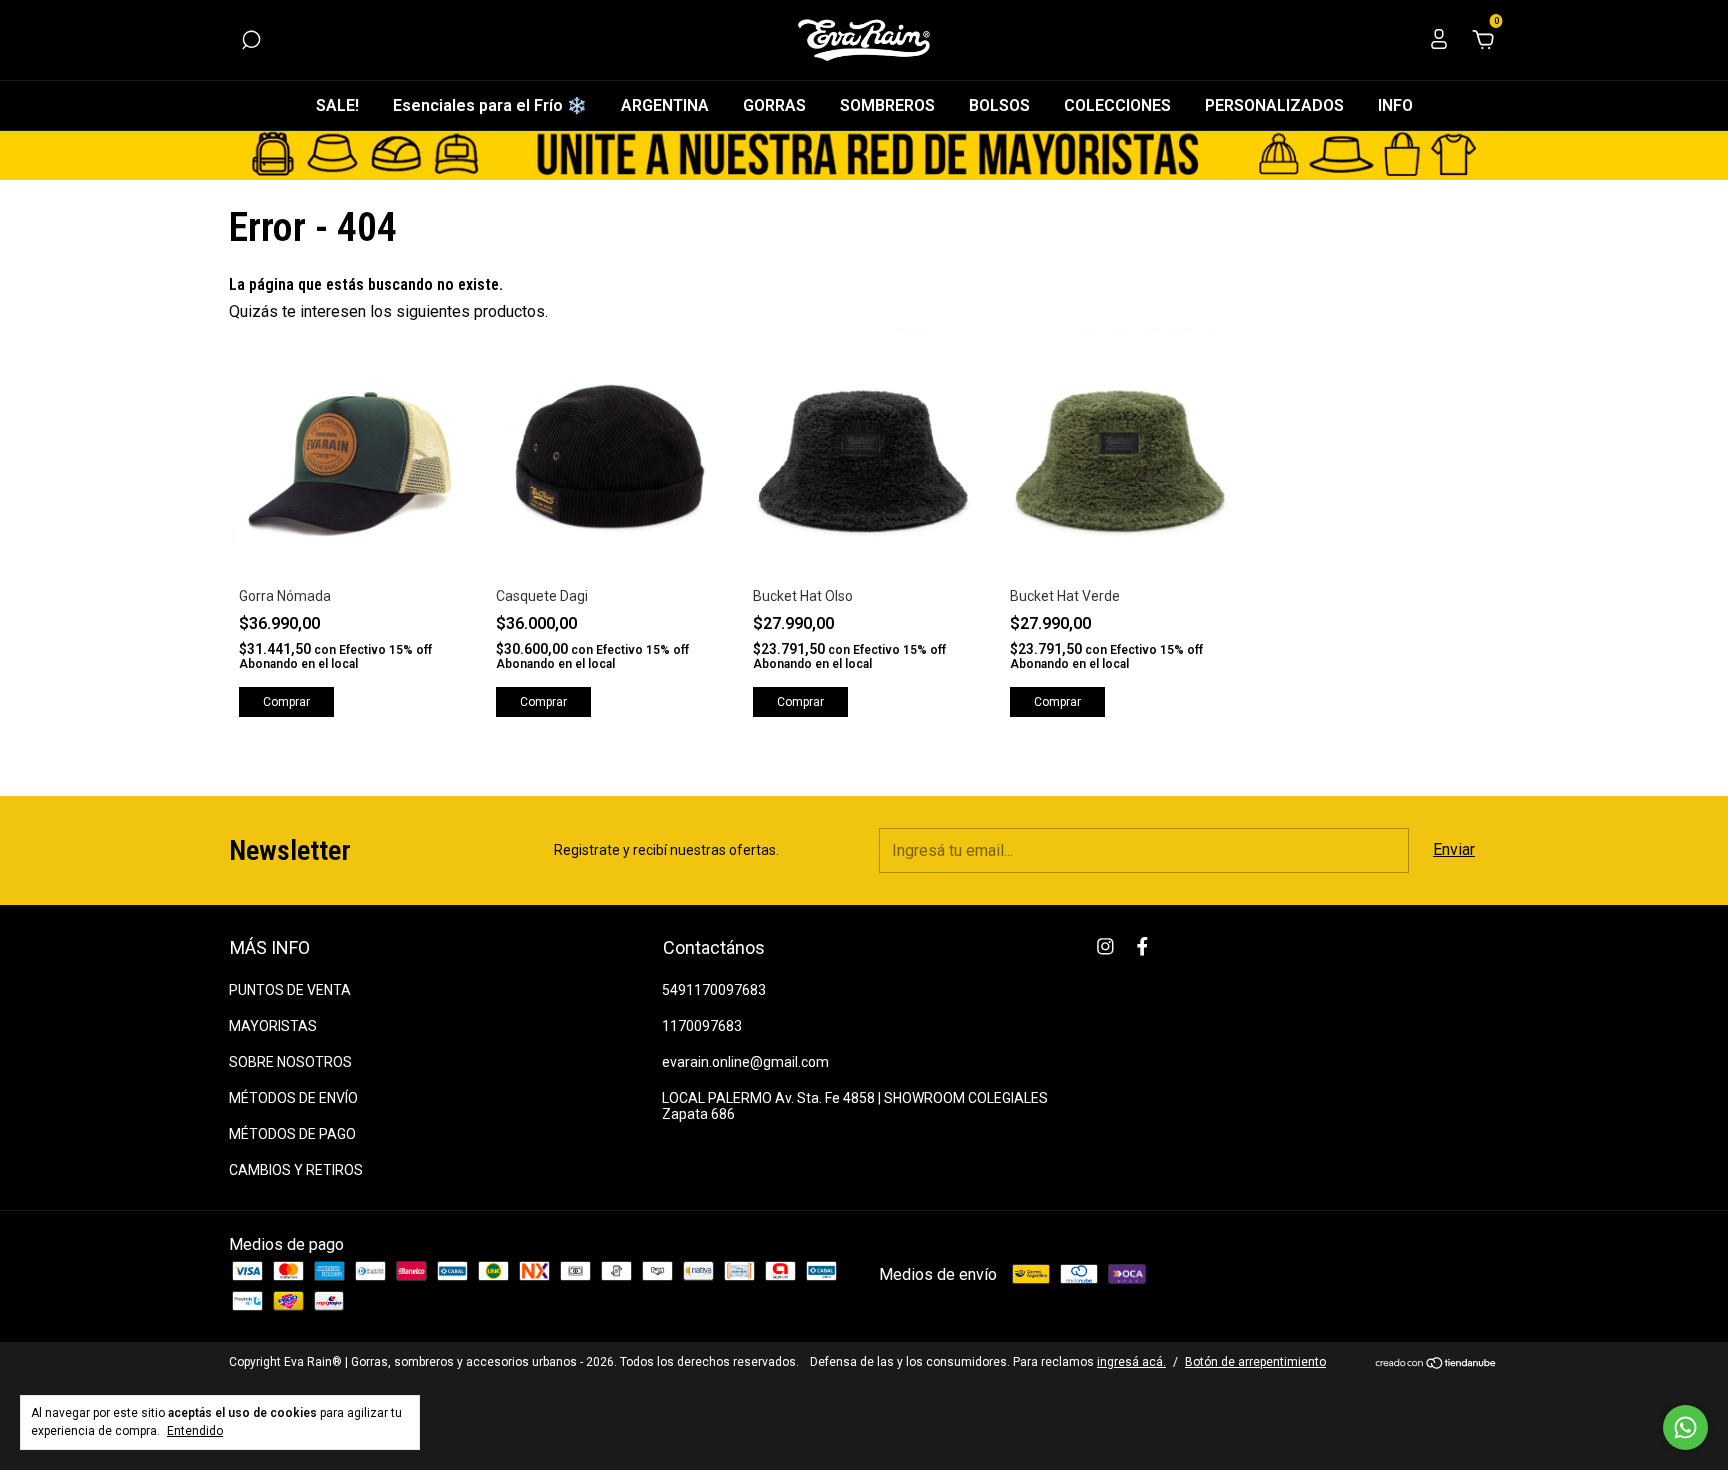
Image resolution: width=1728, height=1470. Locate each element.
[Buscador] (251, 40)
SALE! (337, 105)
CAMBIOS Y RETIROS (296, 1170)
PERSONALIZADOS (1274, 105)
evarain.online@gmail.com (745, 1062)
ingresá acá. (1131, 1362)
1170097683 (702, 1026)
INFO (1395, 105)
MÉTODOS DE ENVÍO (293, 1098)
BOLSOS (999, 105)
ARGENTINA (665, 105)
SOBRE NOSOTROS (290, 1062)
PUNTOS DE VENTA (290, 990)
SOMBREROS (887, 105)
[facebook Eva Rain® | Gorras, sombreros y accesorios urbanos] (1142, 946)
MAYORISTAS (273, 1026)
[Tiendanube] (1436, 1364)
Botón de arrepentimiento (1255, 1362)
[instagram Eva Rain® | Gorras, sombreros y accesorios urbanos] (1105, 946)
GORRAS (774, 105)
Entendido (195, 1431)
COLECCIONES (1117, 105)
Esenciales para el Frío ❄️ (490, 105)
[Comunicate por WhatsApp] (1685, 1427)
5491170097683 (714, 990)
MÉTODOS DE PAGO (292, 1134)
